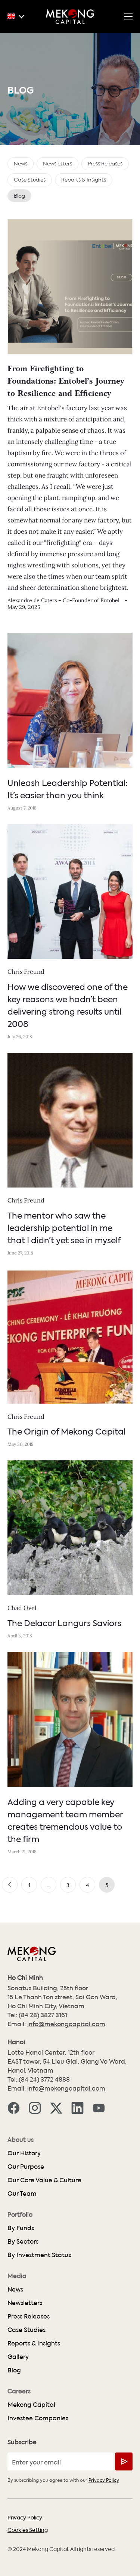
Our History (24, 2153)
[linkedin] (77, 2107)
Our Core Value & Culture (44, 2180)
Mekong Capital (31, 2404)
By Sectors (23, 2241)
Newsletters (25, 2303)
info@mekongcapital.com (66, 2024)
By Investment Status (39, 2255)
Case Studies (27, 2330)
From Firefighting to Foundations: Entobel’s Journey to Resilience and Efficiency (66, 382)
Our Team (22, 2193)
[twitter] (56, 2107)
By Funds (21, 2228)
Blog (14, 2370)
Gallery (18, 2356)
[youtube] (99, 2107)
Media (17, 2276)
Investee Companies (38, 2418)
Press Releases (29, 2316)
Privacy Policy (104, 2480)
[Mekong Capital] (70, 16)
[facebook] (14, 2107)
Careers (19, 2391)
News (15, 2289)
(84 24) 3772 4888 (44, 2079)
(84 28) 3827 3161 (43, 2015)
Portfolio (20, 2214)
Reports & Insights (34, 2343)
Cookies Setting (28, 2530)
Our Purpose (26, 2166)
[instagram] (35, 2107)
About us (21, 2140)
